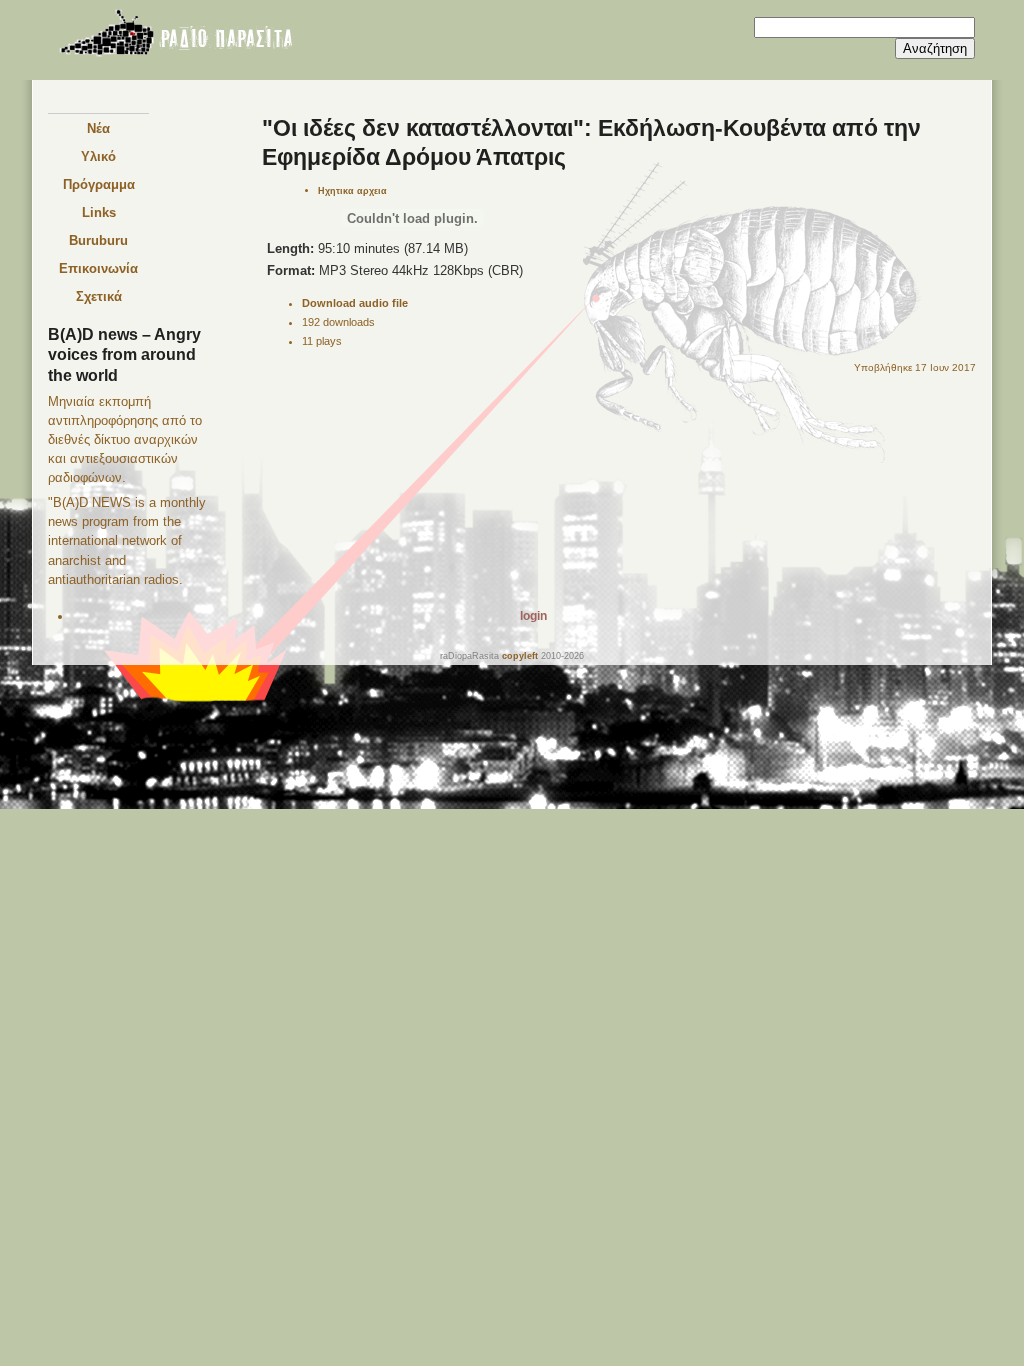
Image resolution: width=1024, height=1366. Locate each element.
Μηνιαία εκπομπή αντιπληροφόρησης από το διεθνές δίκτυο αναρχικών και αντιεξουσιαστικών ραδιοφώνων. (125, 439)
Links (99, 212)
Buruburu (98, 240)
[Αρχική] (175, 36)
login (533, 616)
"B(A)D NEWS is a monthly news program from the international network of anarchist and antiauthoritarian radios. (127, 540)
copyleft (520, 655)
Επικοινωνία (98, 268)
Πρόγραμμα (99, 184)
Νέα (98, 128)
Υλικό (98, 156)
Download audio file (355, 303)
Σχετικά (99, 296)
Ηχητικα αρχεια (352, 190)
